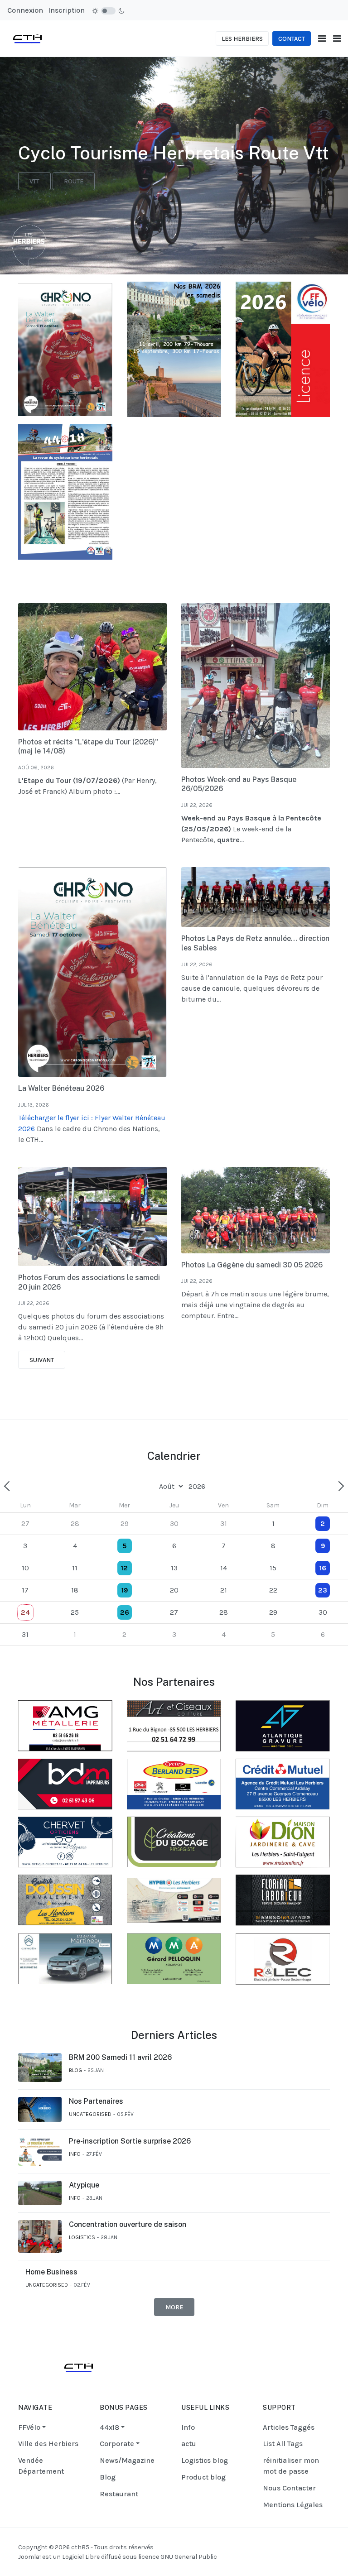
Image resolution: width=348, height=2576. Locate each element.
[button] (337, 39)
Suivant (42, 1360)
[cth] (27, 38)
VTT (34, 181)
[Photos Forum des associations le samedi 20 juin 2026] (92, 1216)
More (174, 2307)
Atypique (84, 2185)
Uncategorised (90, 2114)
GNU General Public (189, 2557)
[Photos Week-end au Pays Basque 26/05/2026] (256, 685)
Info (75, 2154)
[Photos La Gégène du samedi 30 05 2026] (256, 1210)
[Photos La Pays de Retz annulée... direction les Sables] (256, 897)
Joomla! (29, 2557)
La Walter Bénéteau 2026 (61, 1088)
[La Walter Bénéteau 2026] (92, 972)
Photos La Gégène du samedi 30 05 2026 (252, 1265)
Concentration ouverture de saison (128, 2224)
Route (74, 181)
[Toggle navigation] (322, 39)
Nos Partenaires (96, 2101)
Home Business (51, 2272)
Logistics (82, 2237)
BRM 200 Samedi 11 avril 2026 (120, 2057)
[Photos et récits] (92, 667)
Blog (75, 2070)
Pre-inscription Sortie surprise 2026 (130, 2141)
